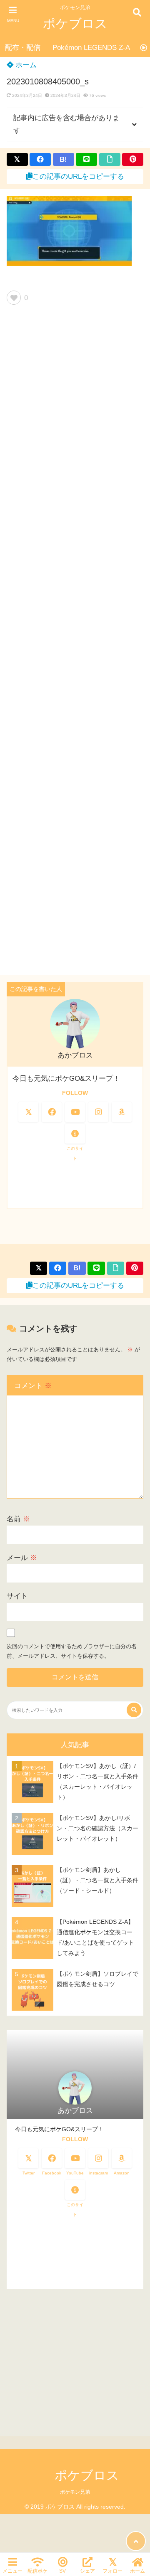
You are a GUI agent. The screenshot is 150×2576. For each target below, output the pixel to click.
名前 (18, 1519)
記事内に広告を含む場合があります (66, 124)
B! (63, 159)
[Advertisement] (75, 643)
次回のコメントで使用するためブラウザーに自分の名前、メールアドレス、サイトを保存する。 (72, 1651)
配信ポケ (37, 2571)
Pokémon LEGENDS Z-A (91, 48)
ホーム (25, 65)
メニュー (12, 2571)
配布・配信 (23, 48)
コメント (33, 1386)
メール (22, 1558)
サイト (17, 1596)
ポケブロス (75, 23)
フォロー (112, 2571)
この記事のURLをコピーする (78, 176)
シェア (87, 2571)
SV (62, 2571)
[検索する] (134, 1710)
